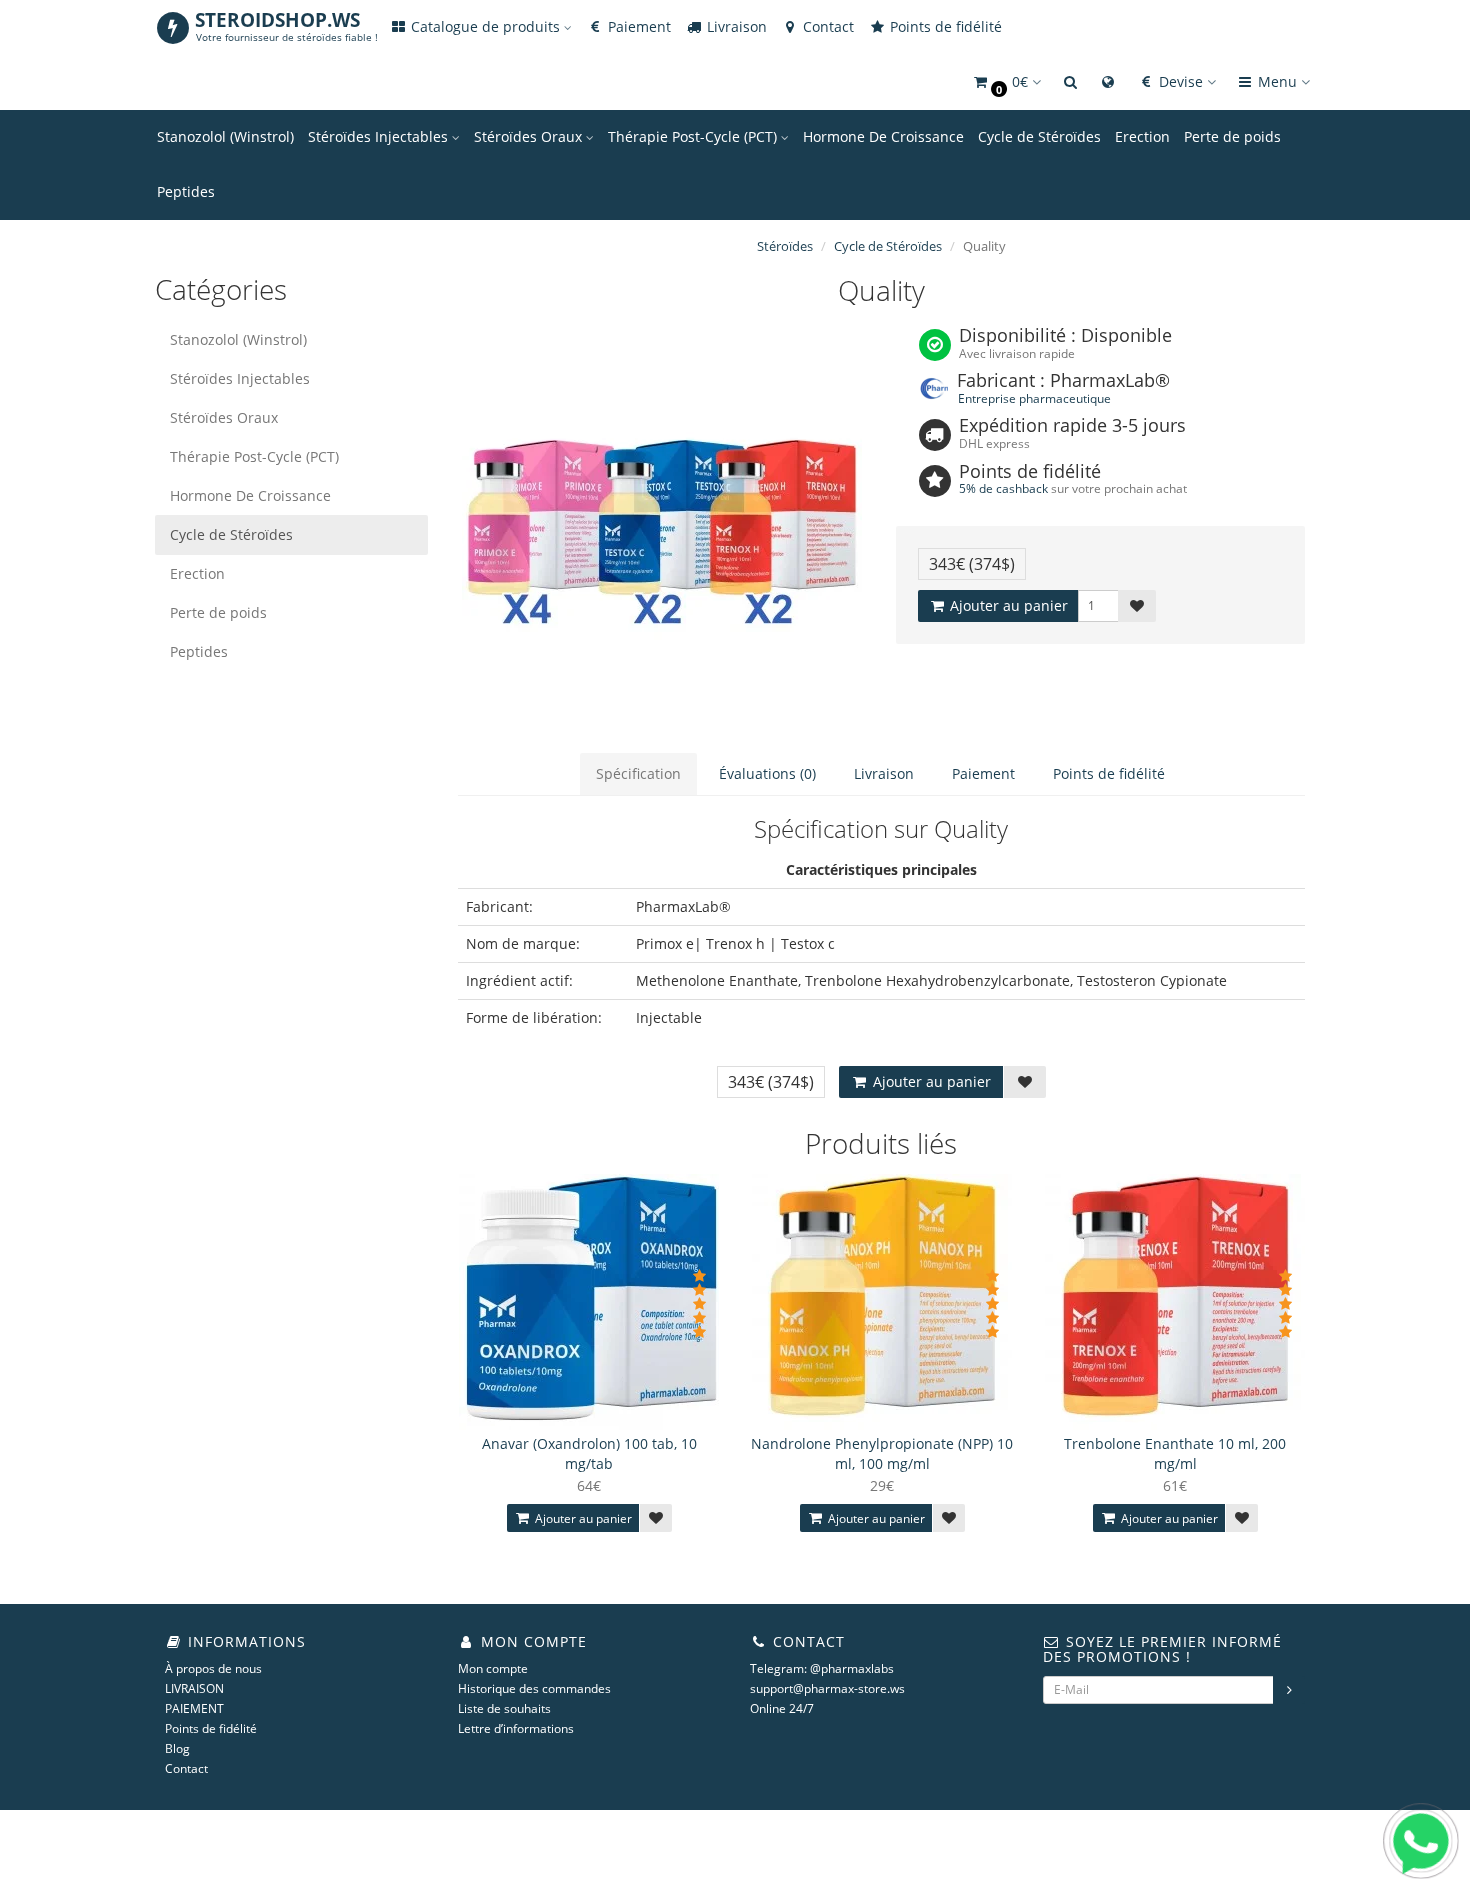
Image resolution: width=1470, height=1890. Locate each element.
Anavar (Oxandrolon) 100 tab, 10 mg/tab (589, 1453)
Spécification (638, 773)
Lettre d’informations (516, 1728)
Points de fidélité (944, 26)
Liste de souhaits (504, 1708)
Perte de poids (1232, 136)
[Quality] (662, 528)
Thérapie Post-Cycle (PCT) (694, 136)
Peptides (186, 191)
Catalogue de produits (485, 26)
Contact (826, 26)
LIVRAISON (194, 1688)
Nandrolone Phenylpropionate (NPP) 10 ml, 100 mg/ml (882, 1453)
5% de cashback (1003, 488)
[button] (1006, 82)
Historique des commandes (534, 1688)
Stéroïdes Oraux (530, 136)
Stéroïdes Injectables (380, 136)
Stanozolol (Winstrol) (225, 136)
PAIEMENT (194, 1708)
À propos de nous (213, 1668)
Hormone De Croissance (883, 136)
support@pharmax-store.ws (827, 1688)
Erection (1142, 136)
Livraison (735, 26)
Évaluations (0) (767, 773)
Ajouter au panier (1007, 605)
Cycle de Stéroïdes (1039, 136)
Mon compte (493, 1668)
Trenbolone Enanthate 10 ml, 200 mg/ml (1175, 1453)
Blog (177, 1748)
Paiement (637, 26)
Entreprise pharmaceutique (1034, 398)
